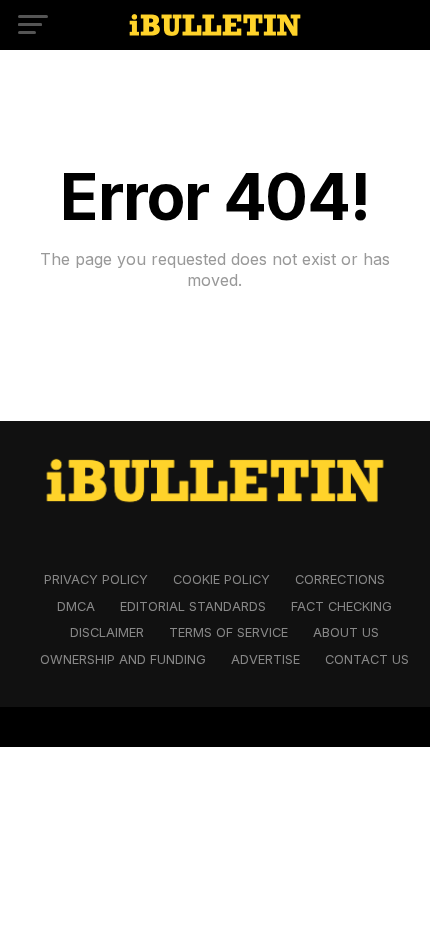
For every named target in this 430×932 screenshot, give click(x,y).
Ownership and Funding (123, 659)
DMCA (76, 606)
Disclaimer (107, 632)
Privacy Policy (96, 579)
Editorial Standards (193, 606)
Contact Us (367, 659)
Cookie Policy (221, 579)
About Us (346, 632)
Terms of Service (228, 632)
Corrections (340, 579)
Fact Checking (341, 606)
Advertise (265, 659)
